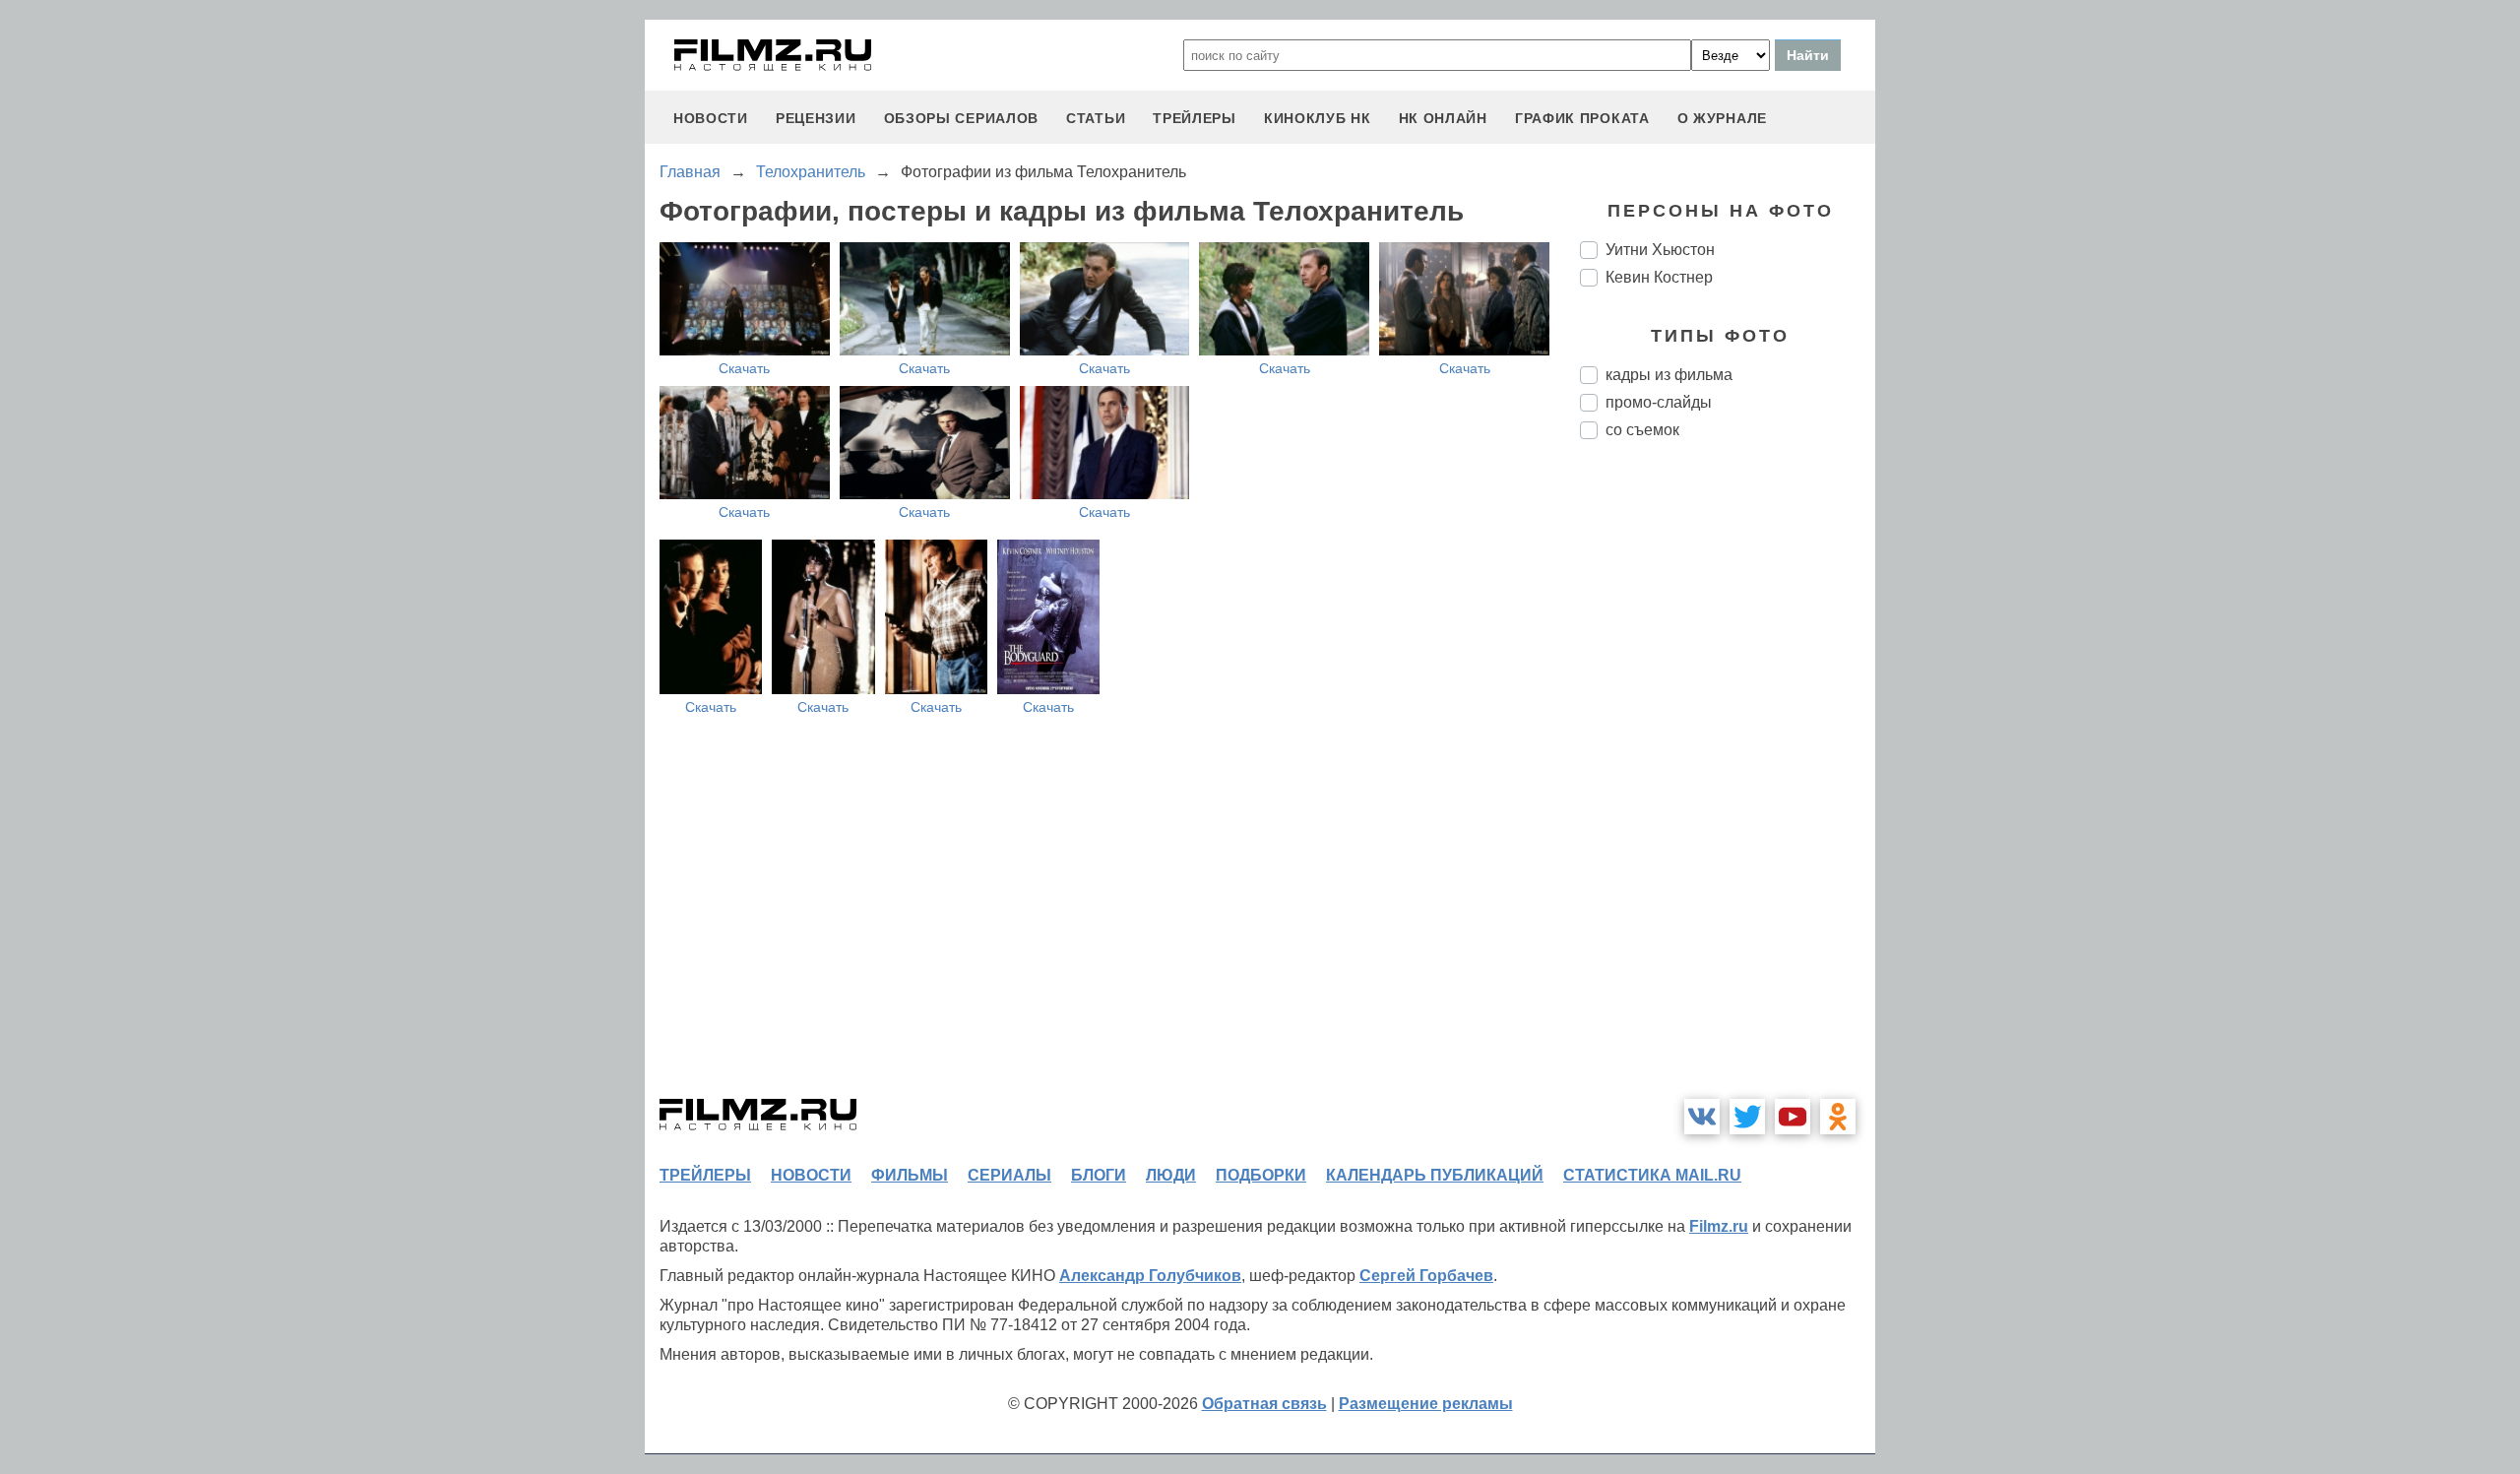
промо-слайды (1659, 402)
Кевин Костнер (1659, 277)
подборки (1261, 1175)
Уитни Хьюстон (1660, 250)
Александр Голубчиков (1150, 1276)
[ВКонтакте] (1702, 1117)
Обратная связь (1264, 1404)
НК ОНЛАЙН (1443, 118)
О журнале (1722, 118)
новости (711, 118)
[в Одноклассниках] (1838, 1117)
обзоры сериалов (962, 118)
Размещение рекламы (1426, 1404)
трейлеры (1195, 118)
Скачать (744, 368)
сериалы (1009, 1175)
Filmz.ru (1719, 1226)
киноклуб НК (1318, 118)
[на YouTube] (1793, 1117)
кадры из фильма (1669, 375)
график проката (1582, 118)
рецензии (816, 118)
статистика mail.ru (1652, 1175)
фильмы (910, 1175)
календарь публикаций (1435, 1175)
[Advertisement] (1728, 784)
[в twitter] (1747, 1117)
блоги (1099, 1175)
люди (1171, 1175)
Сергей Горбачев (1426, 1276)
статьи (1096, 118)
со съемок (1642, 430)
